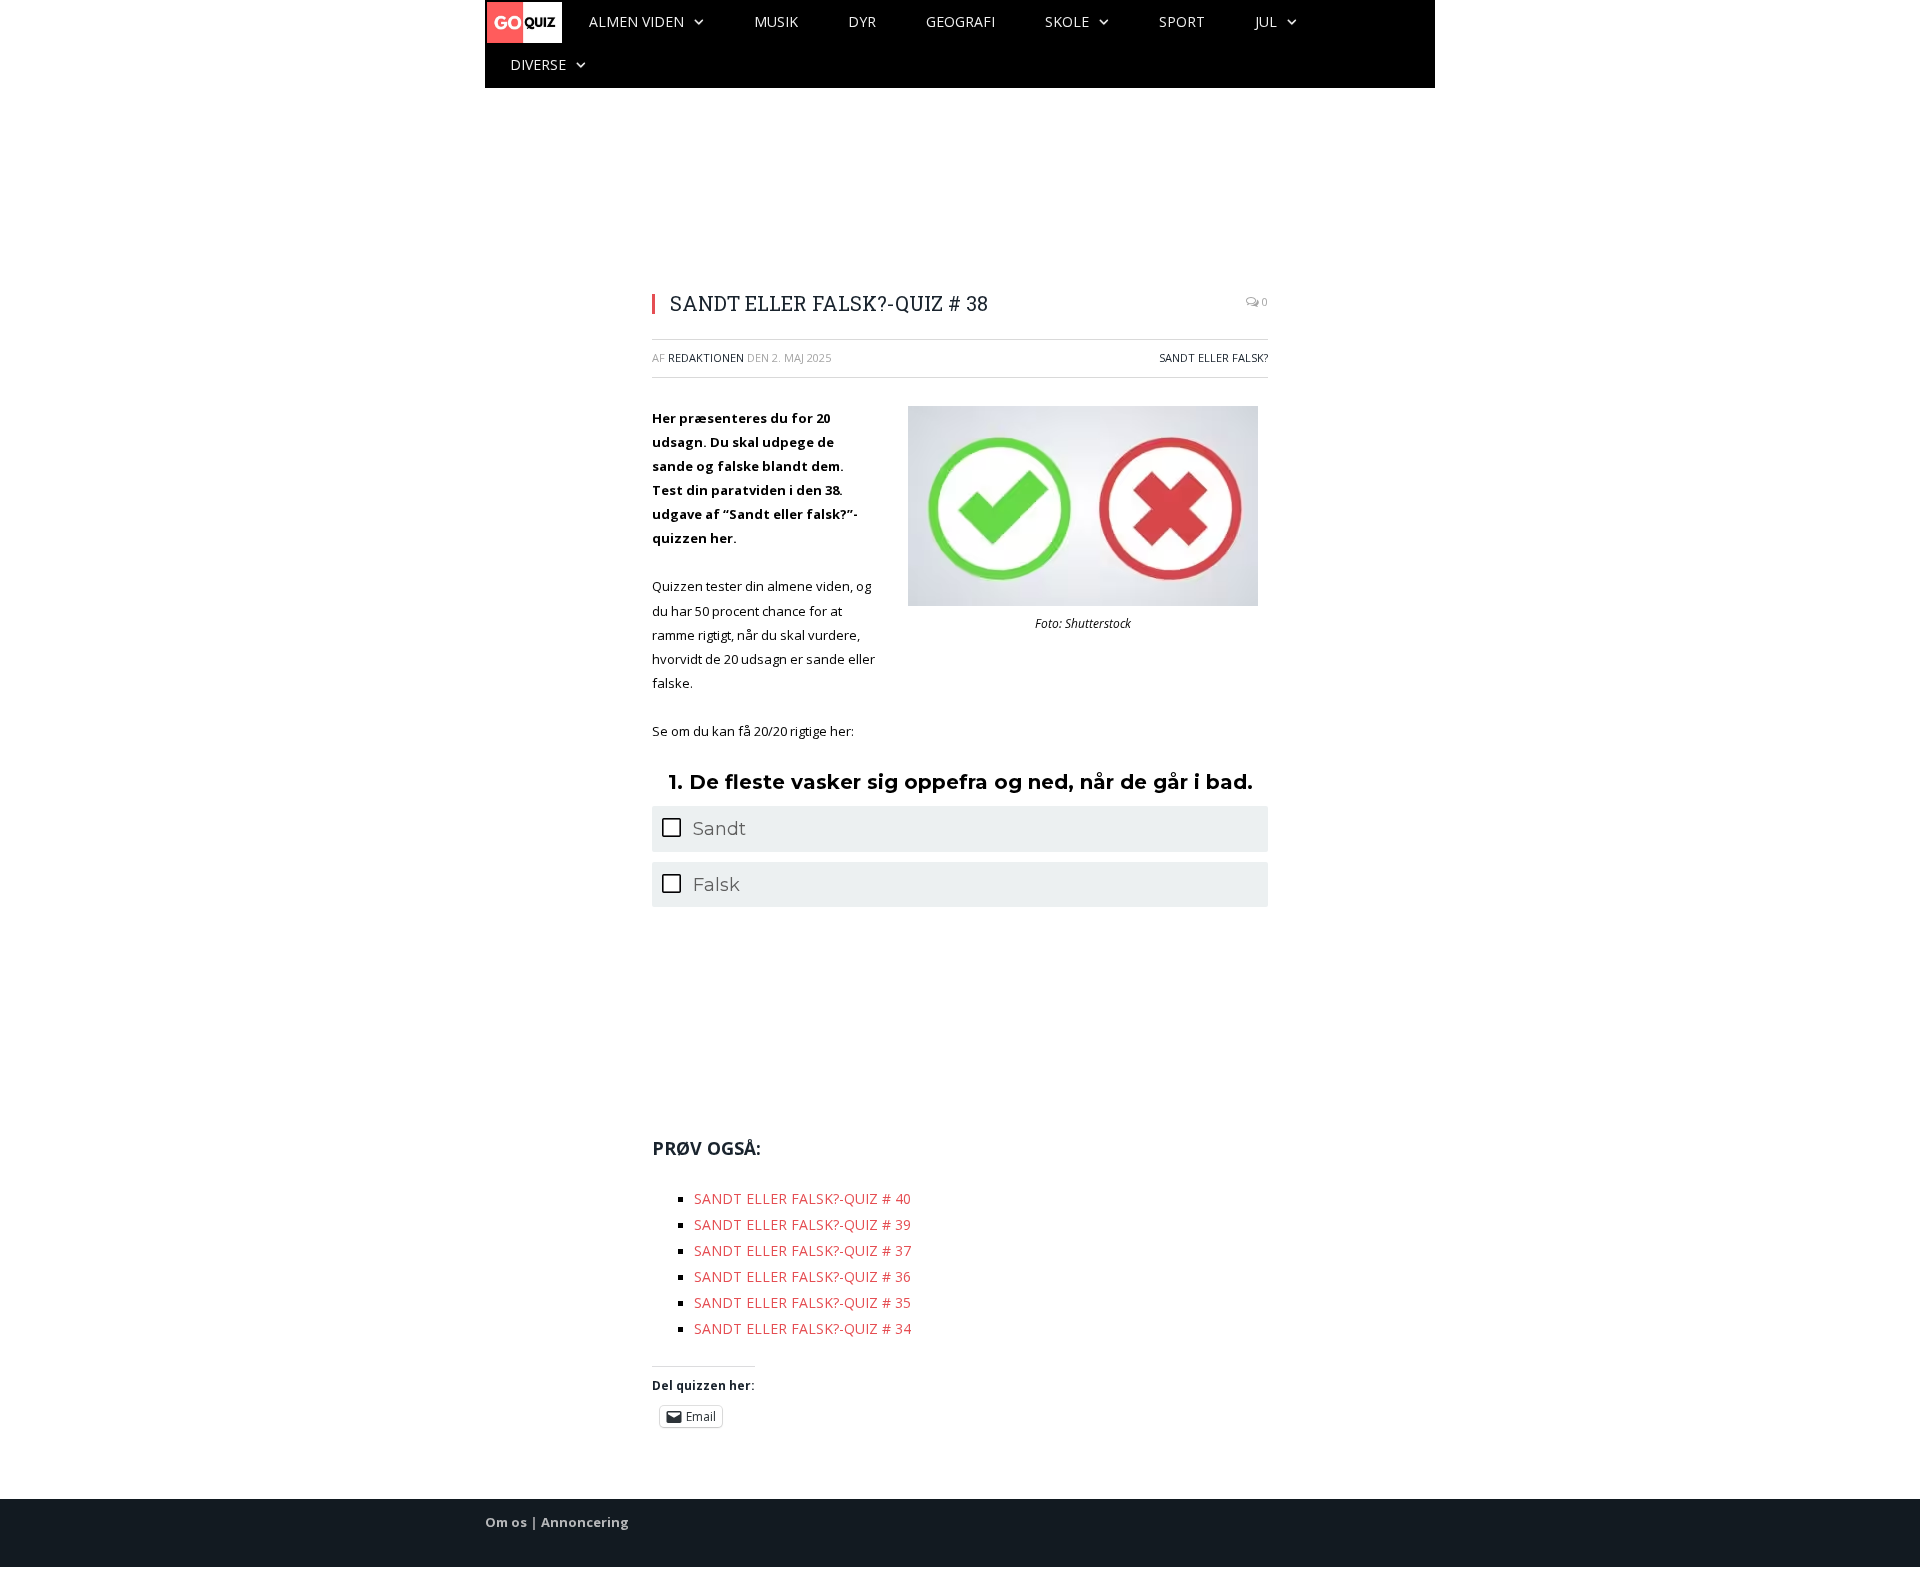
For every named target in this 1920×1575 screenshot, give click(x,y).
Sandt (719, 829)
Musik (776, 21)
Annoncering (585, 1511)
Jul (1266, 21)
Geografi (960, 21)
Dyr (862, 21)
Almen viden (636, 21)
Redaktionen (706, 357)
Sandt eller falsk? (1213, 357)
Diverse (538, 64)
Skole (1067, 21)
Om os (506, 1511)
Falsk (716, 885)
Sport (1182, 21)
